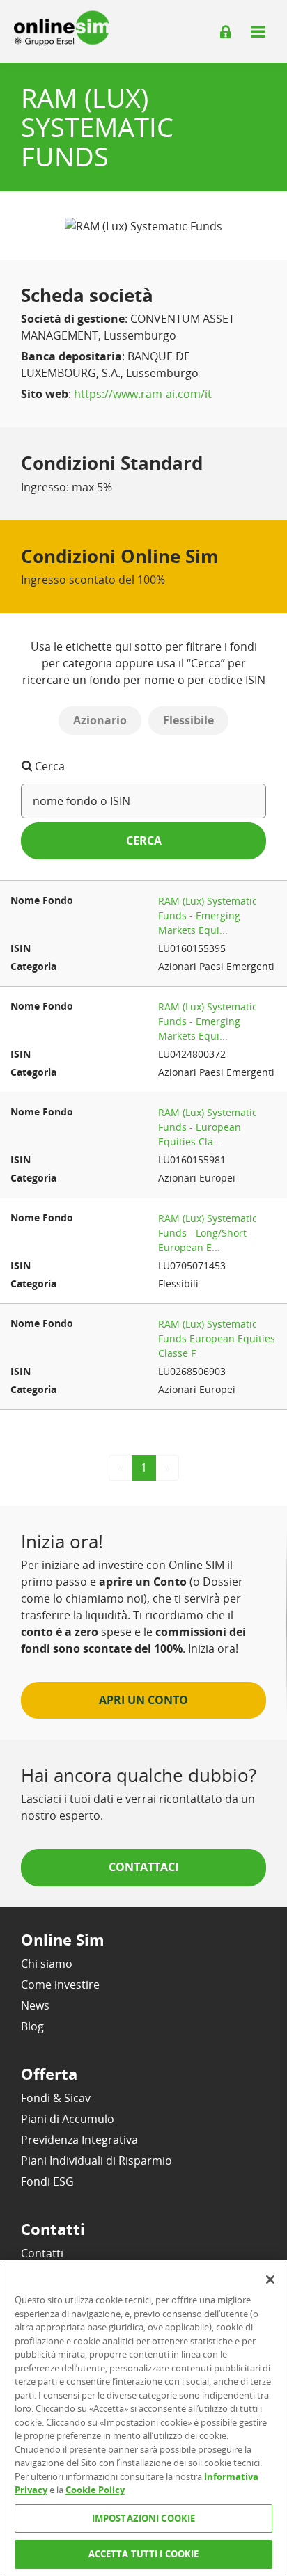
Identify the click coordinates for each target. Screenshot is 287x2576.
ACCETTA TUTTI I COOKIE (144, 2554)
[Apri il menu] (258, 31)
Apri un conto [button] (143, 1700)
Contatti (42, 2253)
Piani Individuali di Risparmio (96, 2161)
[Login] (226, 32)
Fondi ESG (47, 2181)
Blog (32, 2026)
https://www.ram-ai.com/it (143, 394)
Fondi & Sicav (56, 2098)
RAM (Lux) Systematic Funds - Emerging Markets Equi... (208, 915)
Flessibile (188, 720)
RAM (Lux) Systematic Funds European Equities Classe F (217, 1338)
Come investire (60, 1985)
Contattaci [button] (143, 1867)
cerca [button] (144, 841)
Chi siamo (47, 1964)
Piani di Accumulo (68, 2119)
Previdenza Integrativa (79, 2140)
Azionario (100, 720)
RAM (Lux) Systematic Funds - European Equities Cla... (208, 1127)
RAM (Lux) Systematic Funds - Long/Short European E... (208, 1233)
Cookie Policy (95, 2490)
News (35, 2005)
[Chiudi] (270, 2280)
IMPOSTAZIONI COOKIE (143, 2518)
